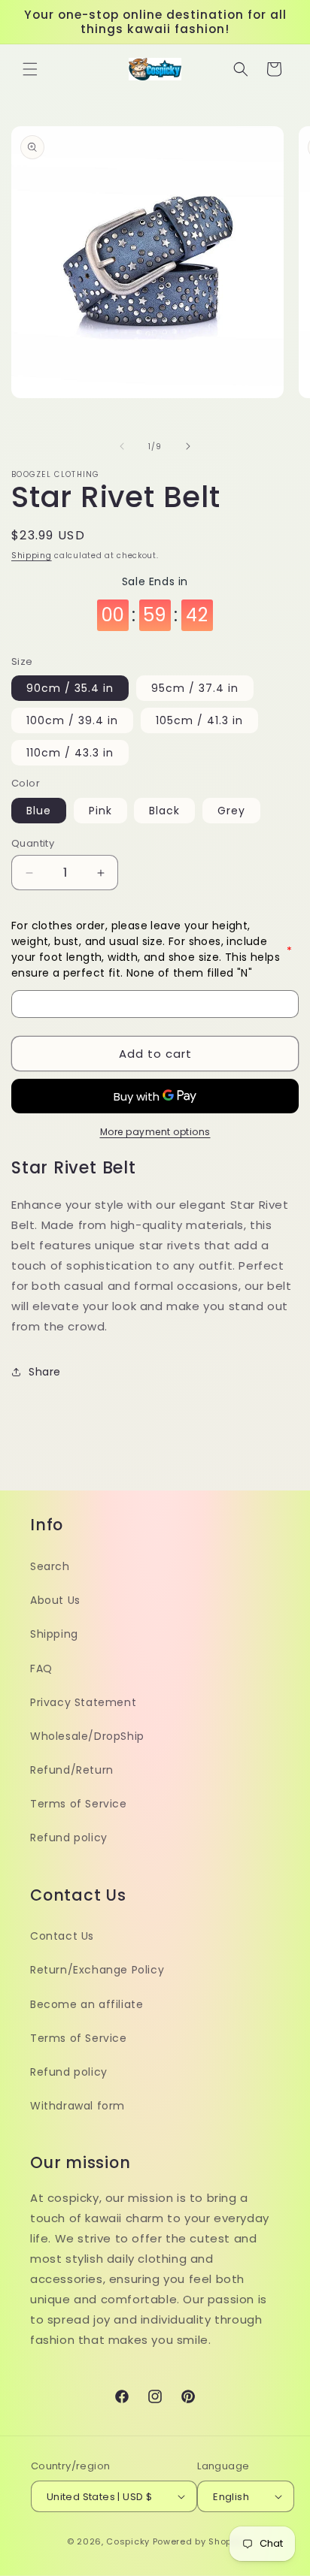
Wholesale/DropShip (87, 1736)
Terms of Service (79, 1804)
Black (164, 811)
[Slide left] (122, 446)
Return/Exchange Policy (97, 1970)
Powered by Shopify (198, 2541)
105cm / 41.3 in (199, 720)
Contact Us (62, 1936)
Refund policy (69, 1838)
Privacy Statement (83, 1702)
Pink (100, 811)
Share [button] (45, 1372)
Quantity (33, 843)
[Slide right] (188, 446)
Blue (39, 811)
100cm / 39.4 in (72, 720)
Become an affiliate (87, 2004)
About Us (55, 1600)
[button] (30, 69)
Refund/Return (72, 1770)
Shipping (32, 556)
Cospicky (128, 2541)
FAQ (41, 1669)
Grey (231, 811)
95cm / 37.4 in (195, 688)
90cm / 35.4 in (70, 688)
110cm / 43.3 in (70, 753)
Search (50, 1566)
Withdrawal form (77, 2106)
